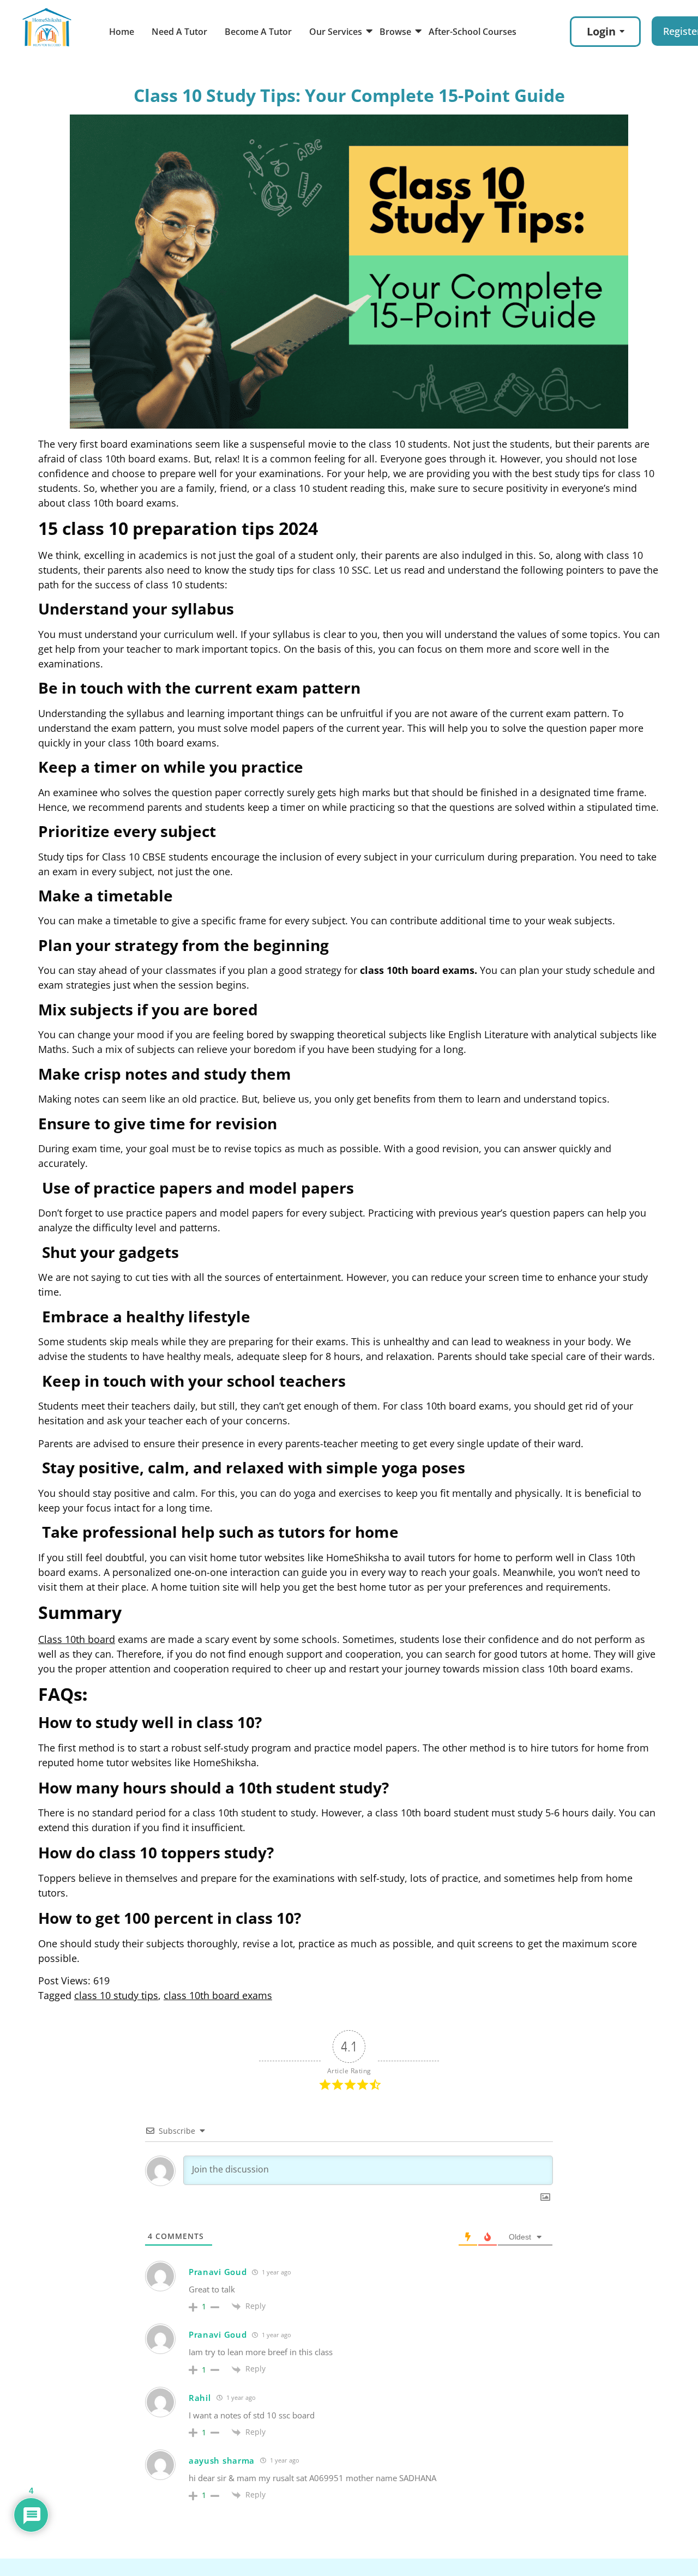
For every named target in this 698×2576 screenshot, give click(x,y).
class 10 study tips (116, 1995)
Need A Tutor (179, 32)
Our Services (336, 32)
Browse (395, 32)
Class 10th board (77, 1639)
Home (122, 32)
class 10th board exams (218, 1995)
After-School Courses (473, 32)
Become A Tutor (258, 32)
